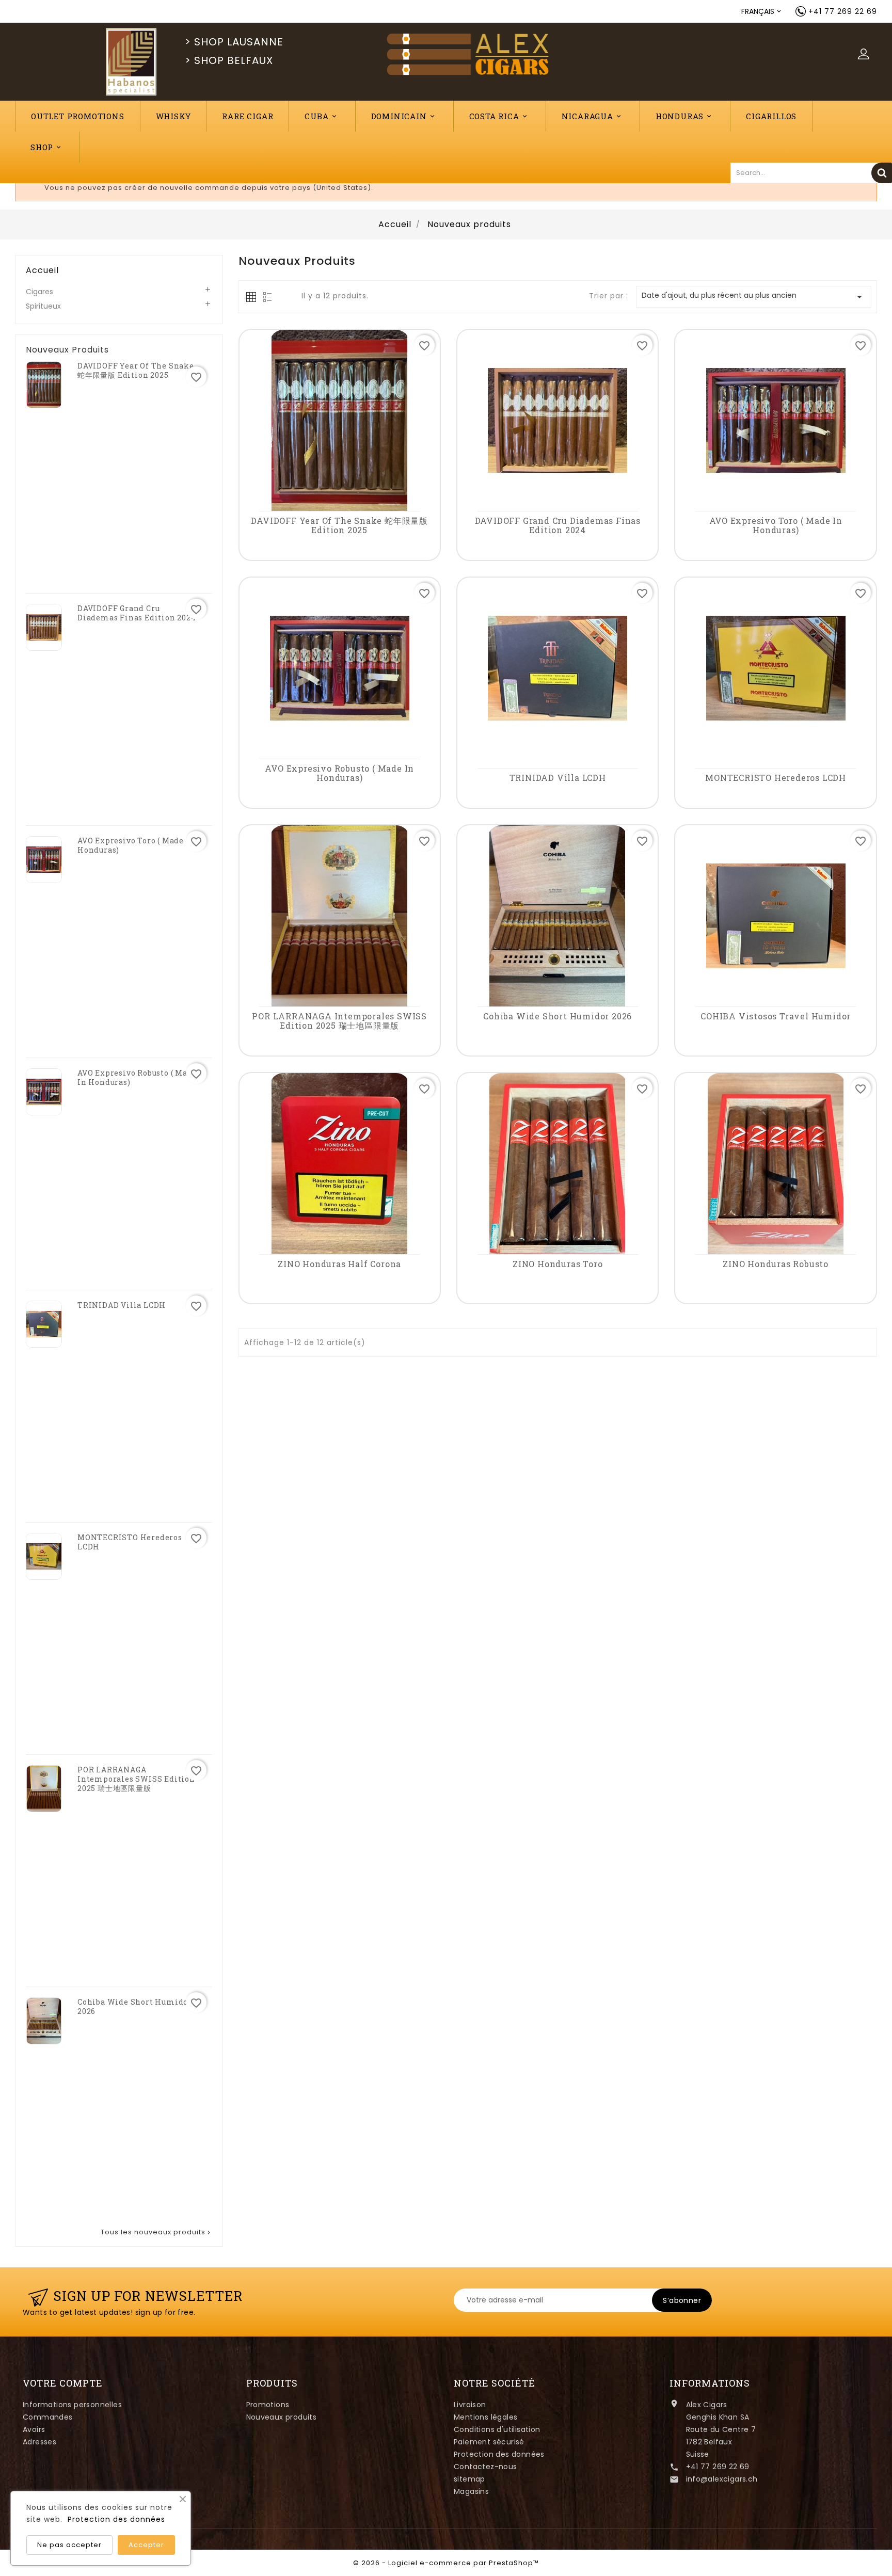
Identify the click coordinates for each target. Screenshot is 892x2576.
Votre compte (63, 2383)
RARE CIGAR (248, 116)
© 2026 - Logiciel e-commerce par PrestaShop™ (446, 2563)
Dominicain (404, 116)
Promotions (268, 2405)
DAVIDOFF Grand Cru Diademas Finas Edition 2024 (137, 613)
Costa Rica (499, 116)
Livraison (470, 2405)
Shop (46, 147)
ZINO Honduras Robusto (776, 1264)
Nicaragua (592, 116)
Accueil (42, 270)
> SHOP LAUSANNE (234, 42)
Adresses (39, 2442)
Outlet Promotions (78, 116)
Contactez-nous (485, 2467)
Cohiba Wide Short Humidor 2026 (135, 2007)
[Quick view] (341, 498)
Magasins (471, 2491)
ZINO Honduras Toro (557, 1264)
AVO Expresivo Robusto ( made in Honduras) (137, 1078)
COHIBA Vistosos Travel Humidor (776, 1016)
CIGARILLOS (771, 116)
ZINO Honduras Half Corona (339, 1264)
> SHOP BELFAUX (229, 60)
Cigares (39, 292)
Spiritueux (43, 306)
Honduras (684, 116)
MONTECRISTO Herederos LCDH (130, 1542)
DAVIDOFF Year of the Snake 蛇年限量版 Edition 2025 (136, 371)
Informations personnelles (72, 2405)
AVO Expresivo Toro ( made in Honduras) (136, 845)
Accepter (146, 2545)
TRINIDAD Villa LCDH (122, 1305)
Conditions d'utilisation (497, 2429)
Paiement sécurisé (489, 2442)
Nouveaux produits (282, 2417)
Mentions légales (485, 2417)
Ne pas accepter (69, 2545)
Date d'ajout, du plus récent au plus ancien (754, 297)
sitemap (469, 2479)
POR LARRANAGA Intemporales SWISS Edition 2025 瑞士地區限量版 (136, 1779)
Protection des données (499, 2454)
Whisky (173, 116)
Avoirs (34, 2429)
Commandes (48, 2417)
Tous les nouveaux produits (156, 2232)
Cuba (321, 116)
